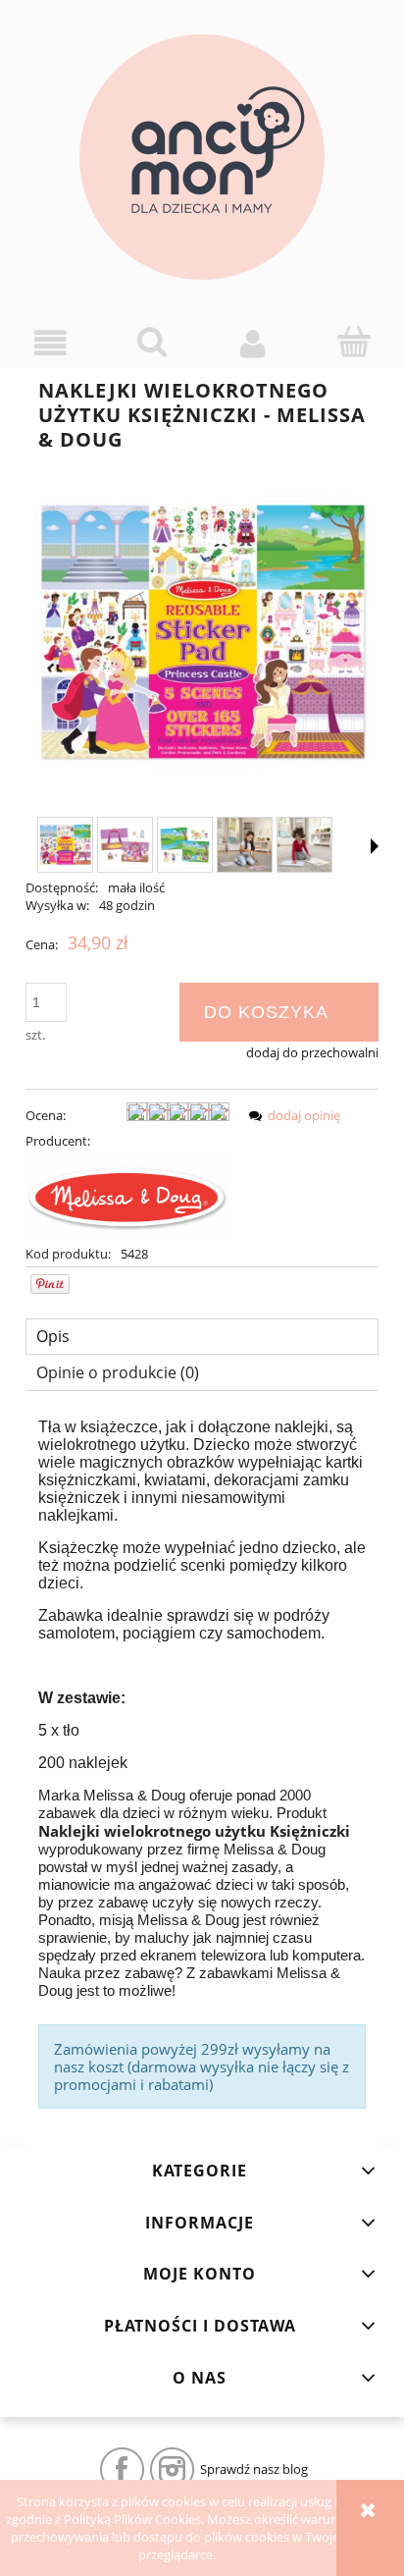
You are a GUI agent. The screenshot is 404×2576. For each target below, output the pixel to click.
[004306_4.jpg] (125, 845)
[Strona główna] (202, 157)
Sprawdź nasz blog (254, 2469)
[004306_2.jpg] (245, 845)
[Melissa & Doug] (127, 1196)
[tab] (202, 1337)
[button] (50, 343)
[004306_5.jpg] (304, 845)
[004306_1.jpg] (65, 845)
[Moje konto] (252, 343)
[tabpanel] (202, 1764)
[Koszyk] (353, 342)
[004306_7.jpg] (185, 845)
